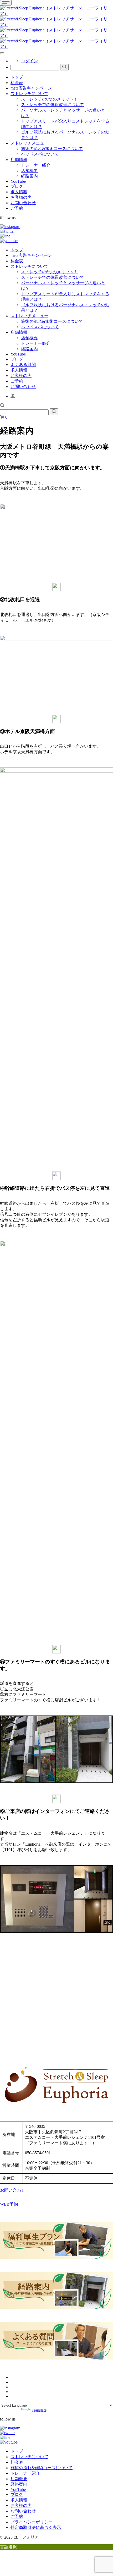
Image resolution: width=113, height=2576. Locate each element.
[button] (2, 406)
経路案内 (29, 176)
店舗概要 (29, 171)
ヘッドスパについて (40, 154)
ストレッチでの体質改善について (53, 105)
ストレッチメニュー (29, 143)
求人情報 (19, 192)
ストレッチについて (29, 94)
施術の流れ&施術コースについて (52, 149)
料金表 (17, 83)
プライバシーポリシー (32, 2522)
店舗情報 (19, 160)
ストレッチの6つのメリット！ (49, 99)
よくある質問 (23, 365)
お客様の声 (21, 197)
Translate (39, 2410)
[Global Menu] (2, 53)
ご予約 (17, 208)
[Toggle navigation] (6, 3)
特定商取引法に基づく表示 (36, 2527)
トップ (17, 77)
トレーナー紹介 (36, 165)
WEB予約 (9, 2204)
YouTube (18, 181)
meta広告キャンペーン (31, 88)
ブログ (17, 186)
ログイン (29, 61)
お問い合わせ (23, 203)
